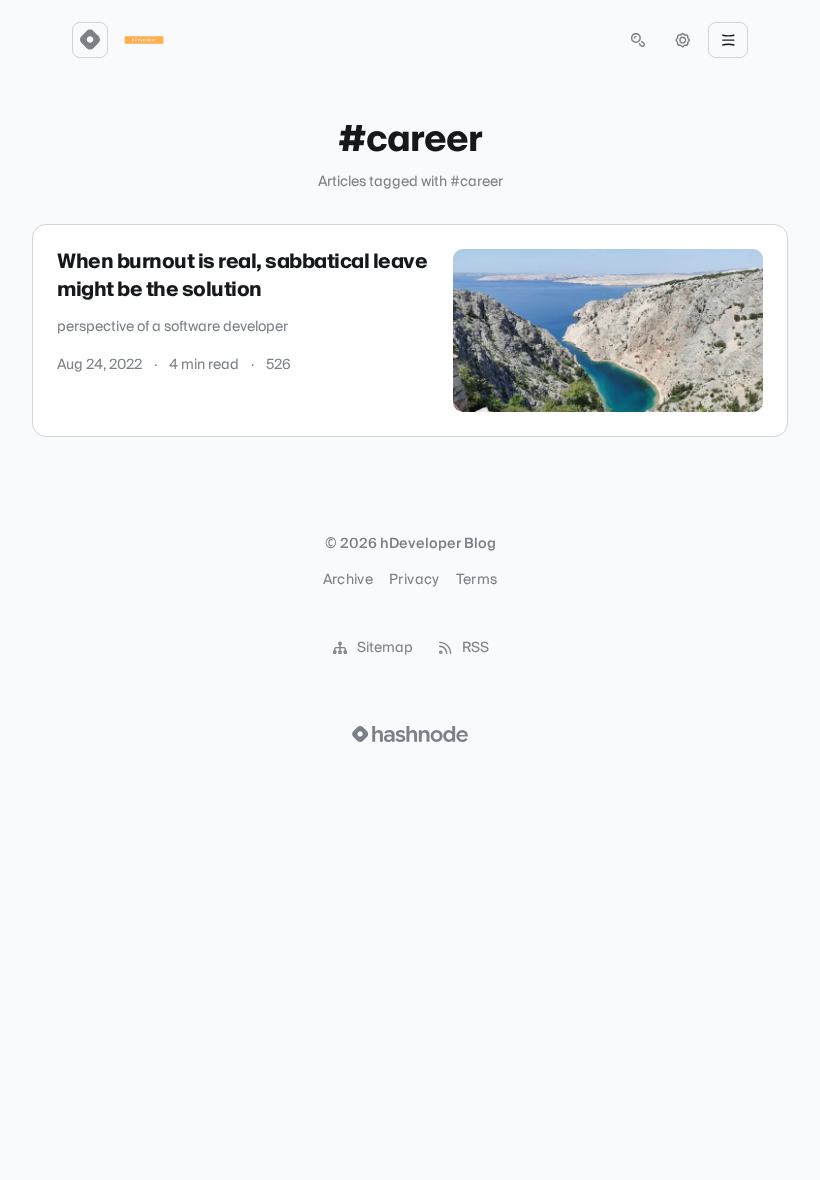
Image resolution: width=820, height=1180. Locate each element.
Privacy (414, 580)
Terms (477, 580)
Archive (348, 580)
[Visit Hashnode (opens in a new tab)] (410, 734)
